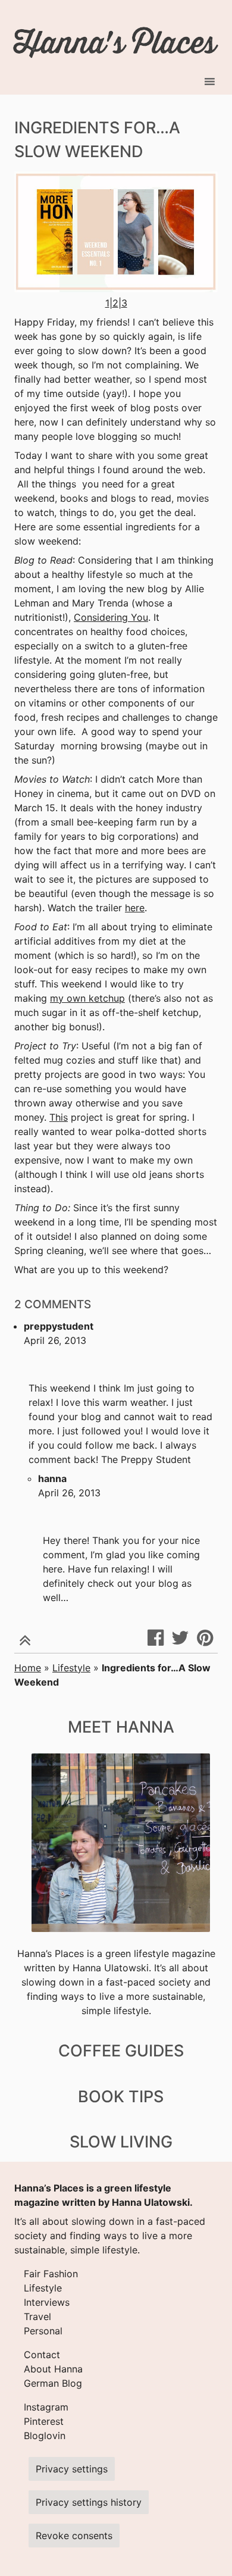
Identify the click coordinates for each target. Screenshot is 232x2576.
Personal (43, 2331)
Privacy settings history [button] (89, 2502)
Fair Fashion (51, 2274)
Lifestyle (71, 1668)
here (135, 908)
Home (28, 1668)
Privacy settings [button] (72, 2469)
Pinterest (44, 2421)
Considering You (111, 617)
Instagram (46, 2407)
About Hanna (53, 2369)
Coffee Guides (121, 2051)
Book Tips (121, 2097)
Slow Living (121, 2142)
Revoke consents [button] (74, 2536)
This (59, 1117)
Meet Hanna (121, 1727)
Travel (37, 2316)
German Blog (53, 2383)
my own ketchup (87, 998)
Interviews (47, 2302)
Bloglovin (45, 2436)
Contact (42, 2355)
